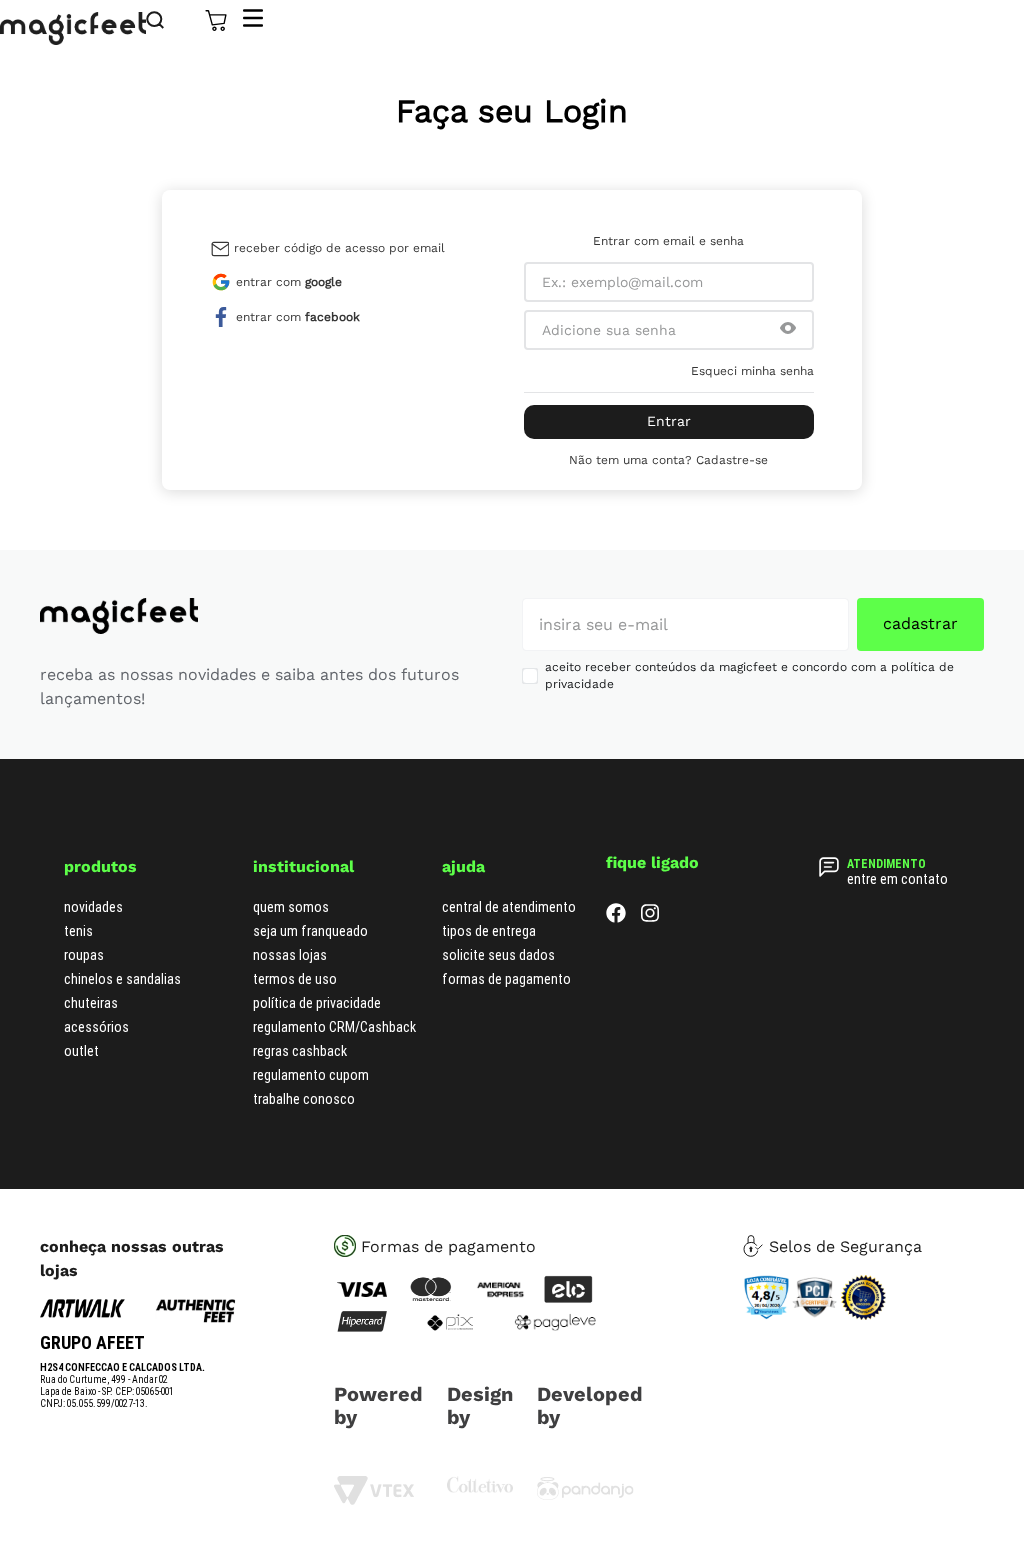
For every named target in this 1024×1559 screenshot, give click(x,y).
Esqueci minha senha (752, 371)
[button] (788, 330)
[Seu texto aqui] (585, 1495)
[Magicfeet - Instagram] (650, 917)
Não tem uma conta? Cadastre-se (668, 460)
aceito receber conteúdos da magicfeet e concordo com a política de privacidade (749, 675)
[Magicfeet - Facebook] (616, 917)
